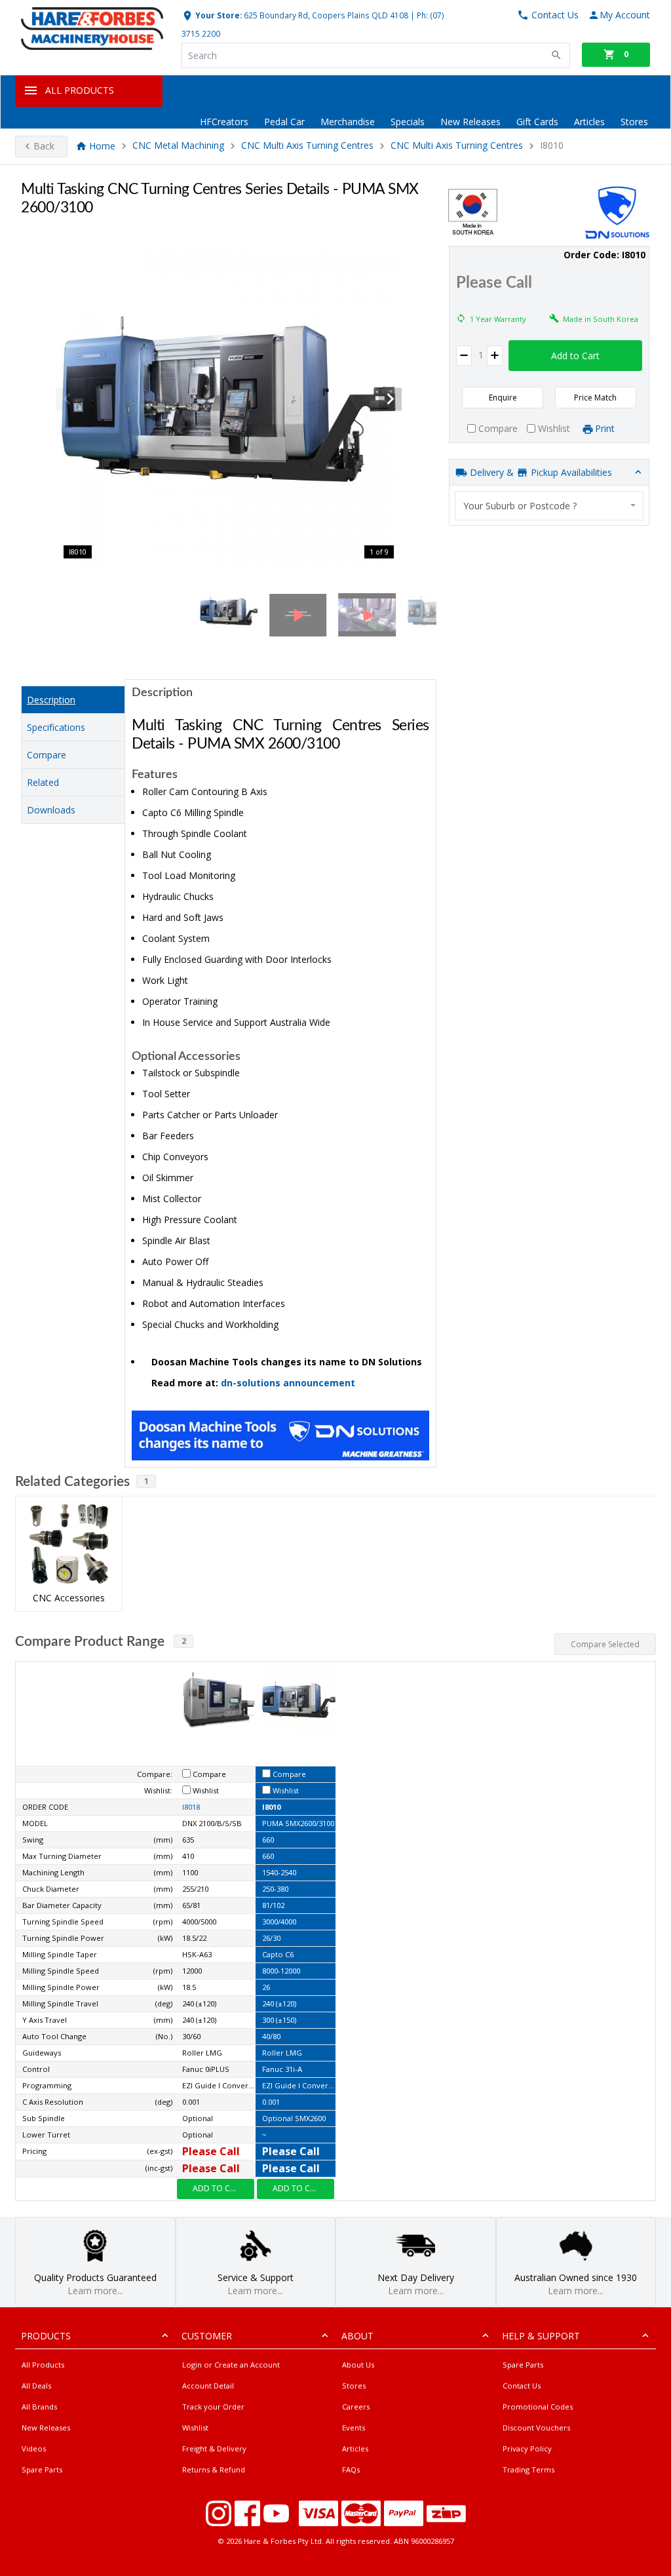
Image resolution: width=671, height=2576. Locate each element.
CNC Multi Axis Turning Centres (307, 146)
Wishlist (195, 2428)
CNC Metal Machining (178, 146)
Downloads (51, 810)
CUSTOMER (207, 2336)
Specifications (56, 727)
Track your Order (213, 2407)
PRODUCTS (46, 2336)
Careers (356, 2407)
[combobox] (549, 506)
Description (51, 700)
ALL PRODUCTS (80, 90)
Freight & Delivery (214, 2449)
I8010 (271, 1807)
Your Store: (218, 15)
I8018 (191, 1807)
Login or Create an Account (231, 2365)
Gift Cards (537, 122)
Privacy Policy (527, 2449)
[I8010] (229, 399)
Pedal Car (284, 122)
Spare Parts (42, 2469)
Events (354, 2428)
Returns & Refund (214, 2469)
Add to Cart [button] (575, 356)
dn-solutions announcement (288, 1383)
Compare (47, 755)
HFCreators (224, 122)
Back (44, 146)
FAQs (351, 2469)
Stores (634, 122)
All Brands (39, 2407)
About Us (358, 2365)
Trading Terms (528, 2469)
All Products (43, 2365)
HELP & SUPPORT (541, 2336)
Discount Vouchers (536, 2428)
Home (102, 146)
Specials (408, 122)
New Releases (470, 122)
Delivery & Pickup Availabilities (540, 472)
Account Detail (208, 2386)
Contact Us (522, 2386)
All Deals (36, 2386)
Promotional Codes (538, 2407)
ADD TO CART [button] (219, 2188)
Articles (589, 122)
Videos (34, 2449)
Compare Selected (605, 1644)
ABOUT (357, 2336)
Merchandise (348, 122)
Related (43, 782)
